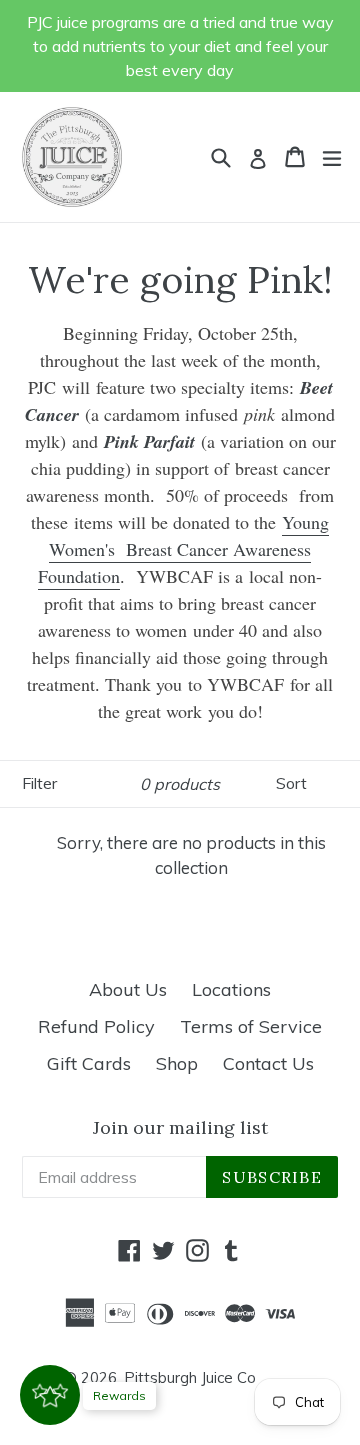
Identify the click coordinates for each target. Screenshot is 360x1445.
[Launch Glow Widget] (50, 1395)
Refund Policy (96, 1026)
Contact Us (268, 1063)
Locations (231, 989)
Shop (177, 1063)
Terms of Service (251, 1026)
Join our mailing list (180, 1128)
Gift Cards (89, 1063)
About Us (128, 989)
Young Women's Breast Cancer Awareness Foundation (183, 549)
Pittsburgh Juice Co (190, 1377)
